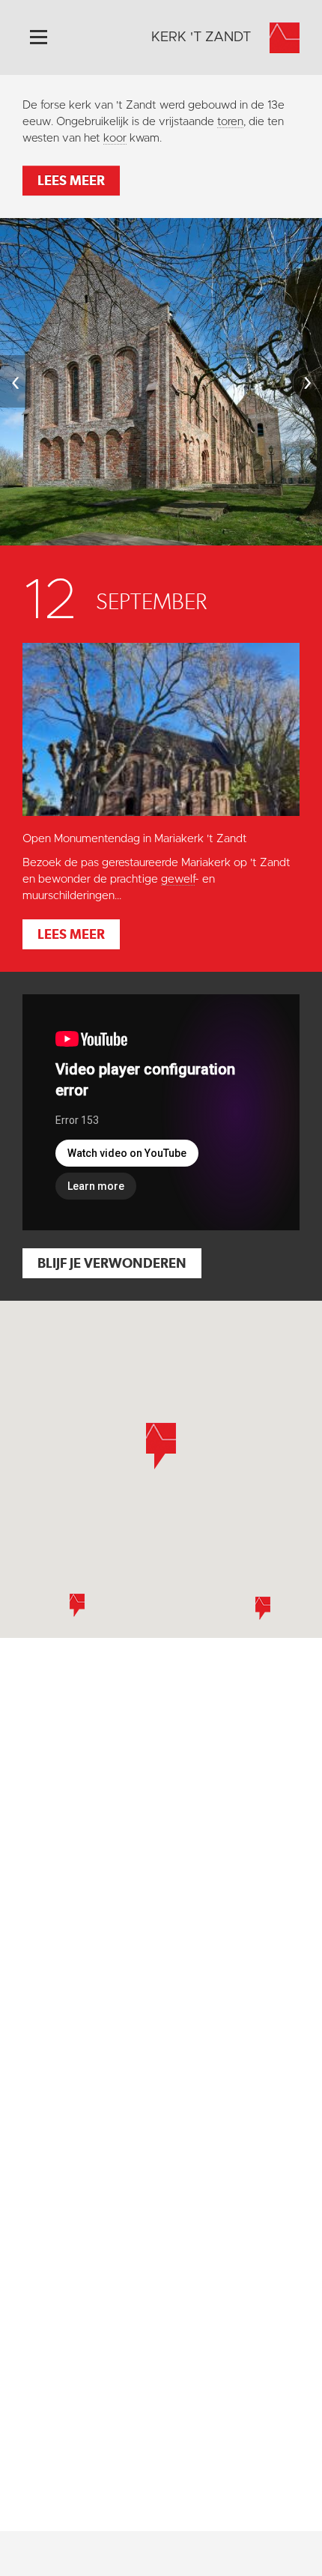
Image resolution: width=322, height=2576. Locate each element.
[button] (263, 1608)
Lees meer (71, 180)
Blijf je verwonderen (112, 1263)
